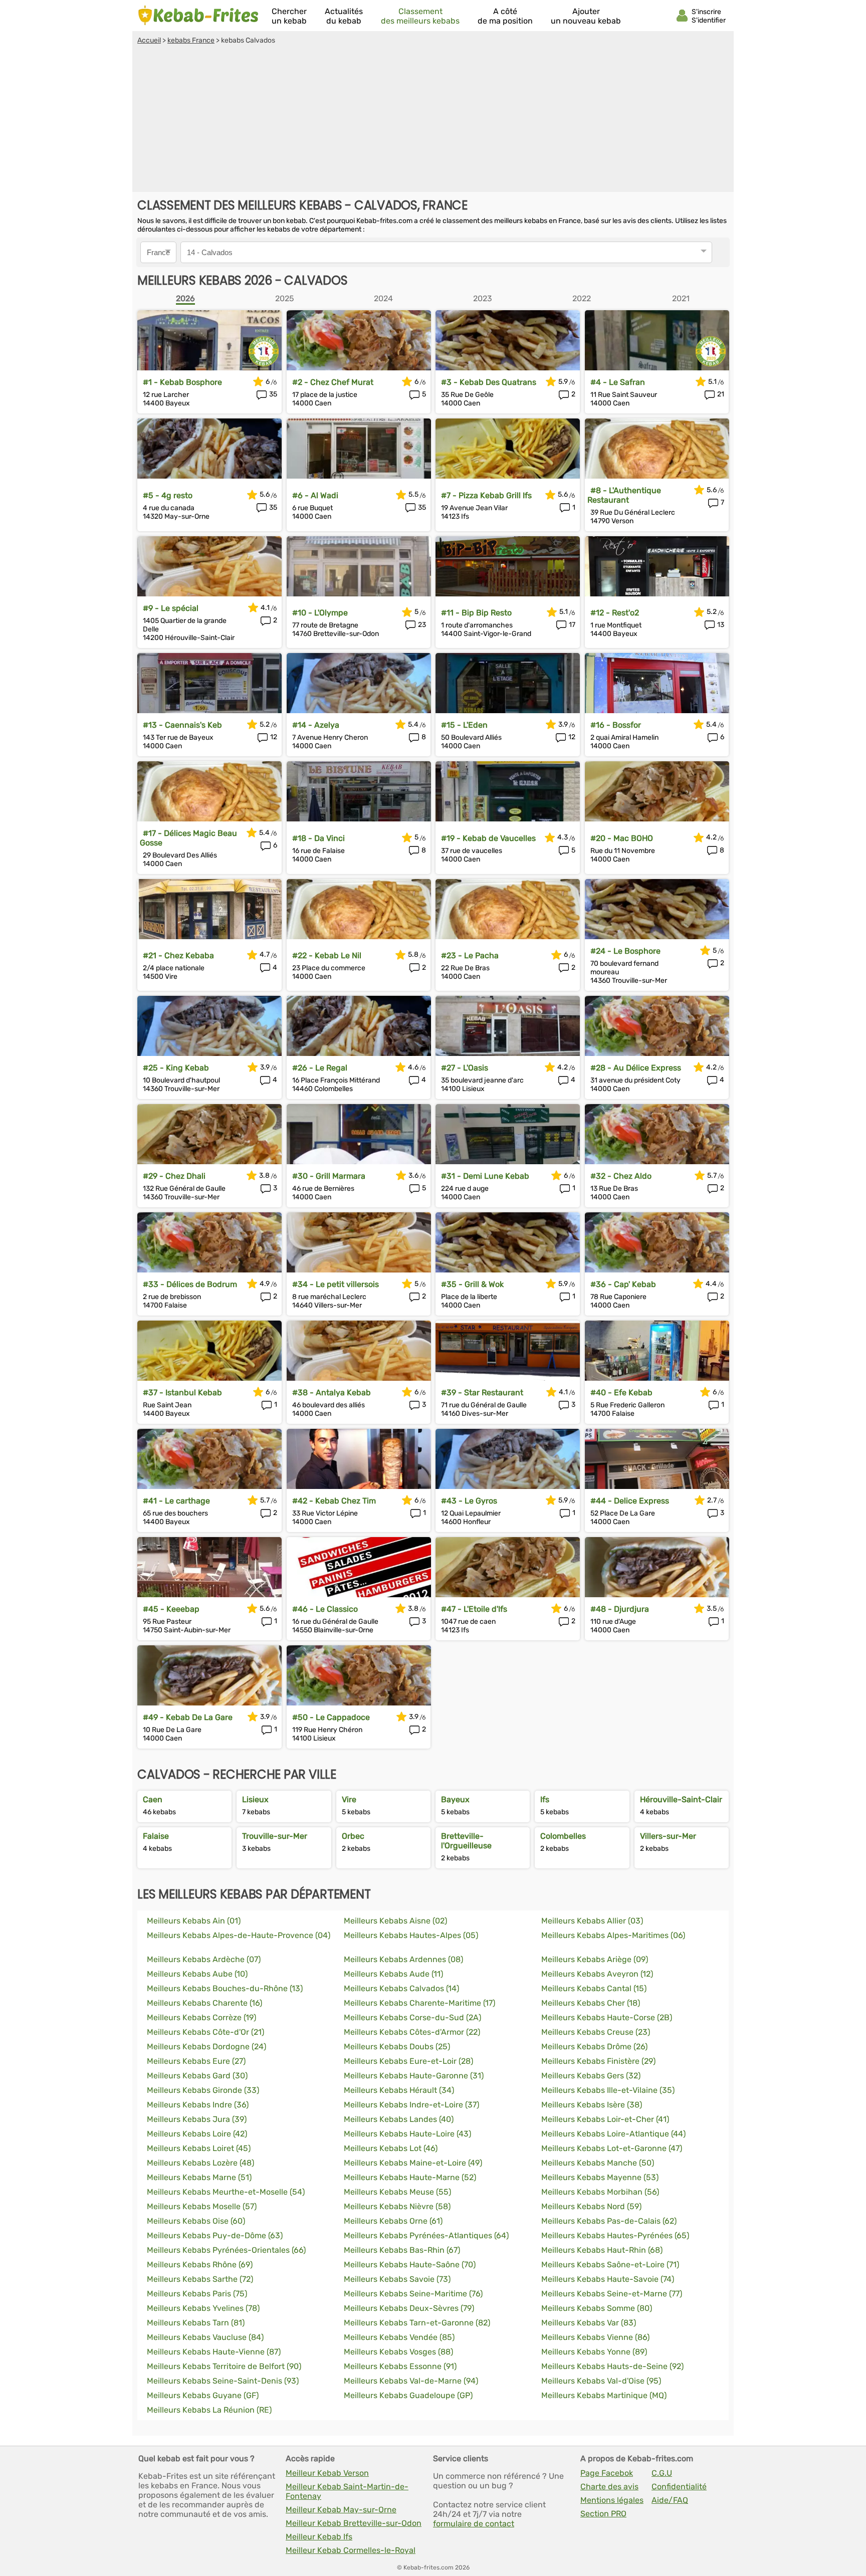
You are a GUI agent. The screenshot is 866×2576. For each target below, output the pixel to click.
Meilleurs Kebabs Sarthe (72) (200, 2279)
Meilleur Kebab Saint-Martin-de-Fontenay (347, 2491)
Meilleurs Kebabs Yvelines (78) (203, 2308)
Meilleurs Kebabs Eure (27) (196, 2061)
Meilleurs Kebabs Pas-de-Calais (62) (609, 2221)
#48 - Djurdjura (620, 1609)
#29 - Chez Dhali (174, 1176)
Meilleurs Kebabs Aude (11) (393, 1974)
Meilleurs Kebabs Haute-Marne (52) (410, 2177)
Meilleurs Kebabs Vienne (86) (595, 2337)
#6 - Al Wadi (315, 495)
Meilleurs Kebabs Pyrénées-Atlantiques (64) (426, 2235)
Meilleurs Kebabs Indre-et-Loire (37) (411, 2105)
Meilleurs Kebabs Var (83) (589, 2323)
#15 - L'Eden (464, 725)
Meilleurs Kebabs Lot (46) (391, 2148)
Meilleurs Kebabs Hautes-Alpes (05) (411, 1935)
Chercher (289, 16)
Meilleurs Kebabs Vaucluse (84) (205, 2337)
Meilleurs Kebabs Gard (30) (197, 2076)
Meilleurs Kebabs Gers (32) (591, 2076)
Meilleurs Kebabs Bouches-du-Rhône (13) (225, 1988)
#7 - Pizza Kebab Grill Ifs (486, 495)
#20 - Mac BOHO (622, 838)
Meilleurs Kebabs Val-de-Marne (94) (411, 2381)
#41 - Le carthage (176, 1501)
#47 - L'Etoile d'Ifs (474, 1609)
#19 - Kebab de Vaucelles (488, 838)
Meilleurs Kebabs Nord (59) (591, 2206)
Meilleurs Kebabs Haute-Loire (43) (407, 2134)
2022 (582, 298)
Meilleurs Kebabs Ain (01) (194, 1921)
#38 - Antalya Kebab (332, 1392)
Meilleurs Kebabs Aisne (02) (395, 1921)
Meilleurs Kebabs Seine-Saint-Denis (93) (223, 2381)
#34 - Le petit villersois (336, 1284)
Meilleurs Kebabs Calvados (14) (401, 1988)
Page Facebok (607, 2473)
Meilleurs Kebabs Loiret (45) (199, 2148)
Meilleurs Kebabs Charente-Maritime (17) (419, 2003)
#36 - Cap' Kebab (623, 1284)
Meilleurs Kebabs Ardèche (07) (204, 1959)
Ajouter (586, 16)
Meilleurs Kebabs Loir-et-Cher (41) (605, 2119)
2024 (383, 298)
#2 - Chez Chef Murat (333, 382)
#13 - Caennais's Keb (182, 725)
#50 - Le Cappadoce (331, 1717)
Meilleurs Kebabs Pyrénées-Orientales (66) (226, 2250)
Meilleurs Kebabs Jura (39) (197, 2119)
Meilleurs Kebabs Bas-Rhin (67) (402, 2250)
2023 (483, 298)
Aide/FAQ (670, 2500)
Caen (153, 1799)
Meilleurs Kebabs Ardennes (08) (403, 1959)
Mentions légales (612, 2500)
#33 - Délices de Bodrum (190, 1284)
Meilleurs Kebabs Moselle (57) (202, 2206)
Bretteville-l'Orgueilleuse (466, 1841)
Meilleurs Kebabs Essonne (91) (400, 2366)
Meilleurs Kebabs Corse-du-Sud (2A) (412, 2017)
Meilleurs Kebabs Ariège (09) (595, 1959)
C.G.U (662, 2473)
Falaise (156, 1836)
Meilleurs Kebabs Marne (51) (199, 2177)
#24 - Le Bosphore (625, 951)
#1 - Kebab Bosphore (182, 382)
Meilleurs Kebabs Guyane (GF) (203, 2395)
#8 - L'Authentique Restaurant (624, 495)
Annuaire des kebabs (198, 16)
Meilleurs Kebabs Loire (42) (197, 2134)
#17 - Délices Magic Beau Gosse (188, 838)
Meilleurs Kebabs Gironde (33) (203, 2090)
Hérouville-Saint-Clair (681, 1799)
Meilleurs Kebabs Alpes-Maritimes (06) (613, 1935)
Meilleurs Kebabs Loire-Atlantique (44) (613, 2134)
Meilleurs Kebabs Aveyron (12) (597, 1974)
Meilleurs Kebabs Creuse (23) (596, 2032)
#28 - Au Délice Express (636, 1068)
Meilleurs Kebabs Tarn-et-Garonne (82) (417, 2323)
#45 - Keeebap (171, 1609)
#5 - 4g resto (168, 495)
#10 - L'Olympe (320, 613)
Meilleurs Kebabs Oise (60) (196, 2221)
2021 (681, 298)
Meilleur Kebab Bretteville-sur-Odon (354, 2523)
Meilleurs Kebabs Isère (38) (592, 2105)
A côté (505, 16)
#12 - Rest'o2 (615, 613)
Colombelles (563, 1836)
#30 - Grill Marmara (329, 1176)
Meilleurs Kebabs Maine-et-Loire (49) (413, 2163)
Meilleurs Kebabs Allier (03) (592, 1921)
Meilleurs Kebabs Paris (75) (197, 2294)
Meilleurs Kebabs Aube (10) (197, 1974)
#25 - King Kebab (176, 1068)
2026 (185, 298)
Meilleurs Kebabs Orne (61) (393, 2221)
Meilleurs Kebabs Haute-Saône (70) (410, 2265)
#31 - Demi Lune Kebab (485, 1176)
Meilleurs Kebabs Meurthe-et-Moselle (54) (226, 2192)
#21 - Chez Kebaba (178, 955)
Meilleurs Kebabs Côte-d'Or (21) (205, 2032)
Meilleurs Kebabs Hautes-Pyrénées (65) (615, 2235)
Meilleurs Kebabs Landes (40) (399, 2119)
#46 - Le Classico (325, 1609)
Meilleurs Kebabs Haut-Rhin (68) (602, 2250)
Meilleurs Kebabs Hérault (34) (399, 2090)
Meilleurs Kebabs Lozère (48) (200, 2163)
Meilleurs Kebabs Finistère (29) (598, 2061)
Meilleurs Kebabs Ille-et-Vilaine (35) (608, 2090)
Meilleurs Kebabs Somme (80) (597, 2308)
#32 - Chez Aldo (621, 1176)
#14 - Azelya (316, 725)
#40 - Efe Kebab (621, 1392)
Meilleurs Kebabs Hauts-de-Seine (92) (612, 2366)
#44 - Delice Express (630, 1501)
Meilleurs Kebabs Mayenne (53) (600, 2177)
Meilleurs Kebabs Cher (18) (591, 2003)
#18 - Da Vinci (318, 838)
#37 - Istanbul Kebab (182, 1392)
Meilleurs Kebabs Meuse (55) (397, 2192)
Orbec (353, 1836)
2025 (285, 298)
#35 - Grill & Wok (472, 1284)
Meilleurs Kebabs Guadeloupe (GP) (408, 2395)
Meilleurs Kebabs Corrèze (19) (201, 2017)
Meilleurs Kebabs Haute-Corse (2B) (607, 2017)
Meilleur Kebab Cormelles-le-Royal (351, 2550)
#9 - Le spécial (171, 608)
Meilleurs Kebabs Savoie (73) (397, 2279)
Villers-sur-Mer (668, 1836)
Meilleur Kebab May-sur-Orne (341, 2510)
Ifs (545, 1799)
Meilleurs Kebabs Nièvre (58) (397, 2206)
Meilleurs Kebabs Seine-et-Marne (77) (612, 2294)
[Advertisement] (433, 120)
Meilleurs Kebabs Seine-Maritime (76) (413, 2294)
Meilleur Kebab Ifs (319, 2537)
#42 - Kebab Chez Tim (334, 1501)
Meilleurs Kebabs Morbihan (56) (600, 2192)
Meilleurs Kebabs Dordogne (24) (206, 2047)
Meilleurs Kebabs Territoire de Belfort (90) (224, 2366)
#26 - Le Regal (320, 1068)
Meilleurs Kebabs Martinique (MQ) (604, 2395)
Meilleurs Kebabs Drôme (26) (594, 2047)
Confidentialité (679, 2487)
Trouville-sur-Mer (275, 1836)
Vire (349, 1799)
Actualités (344, 16)
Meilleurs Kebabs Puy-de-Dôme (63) (215, 2235)
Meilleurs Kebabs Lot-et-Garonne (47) (612, 2148)
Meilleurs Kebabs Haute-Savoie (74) (608, 2279)
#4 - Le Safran (618, 382)
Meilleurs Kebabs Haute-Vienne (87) (214, 2352)
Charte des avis (609, 2487)
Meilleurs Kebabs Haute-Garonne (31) (414, 2076)
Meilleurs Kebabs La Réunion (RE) (209, 2410)
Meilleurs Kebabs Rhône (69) (200, 2265)
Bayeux (455, 1799)
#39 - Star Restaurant (482, 1392)
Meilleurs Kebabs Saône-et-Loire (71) (610, 2265)
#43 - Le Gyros (469, 1501)
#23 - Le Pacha (470, 955)
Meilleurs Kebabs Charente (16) (204, 2003)
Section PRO (603, 2514)
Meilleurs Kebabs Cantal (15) (594, 1988)
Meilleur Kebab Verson (327, 2473)
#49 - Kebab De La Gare (188, 1717)
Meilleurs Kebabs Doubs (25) (397, 2047)
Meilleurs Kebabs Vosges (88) (398, 2352)
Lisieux (255, 1799)
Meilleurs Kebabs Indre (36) (198, 2105)
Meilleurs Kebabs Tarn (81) (196, 2323)
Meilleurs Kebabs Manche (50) (598, 2163)
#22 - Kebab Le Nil (327, 955)
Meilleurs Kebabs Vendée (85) (399, 2337)
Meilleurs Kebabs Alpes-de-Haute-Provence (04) (239, 1935)
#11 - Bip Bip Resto (476, 613)
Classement (420, 16)
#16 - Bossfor (616, 725)
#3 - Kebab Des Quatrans (489, 382)
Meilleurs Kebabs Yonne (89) (594, 2352)
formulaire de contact (474, 2524)
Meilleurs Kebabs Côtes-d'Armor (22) (412, 2032)
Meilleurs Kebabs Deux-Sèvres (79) (409, 2308)
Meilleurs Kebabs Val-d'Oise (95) (601, 2381)
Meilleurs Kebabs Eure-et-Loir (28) (408, 2061)
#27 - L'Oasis (465, 1068)
